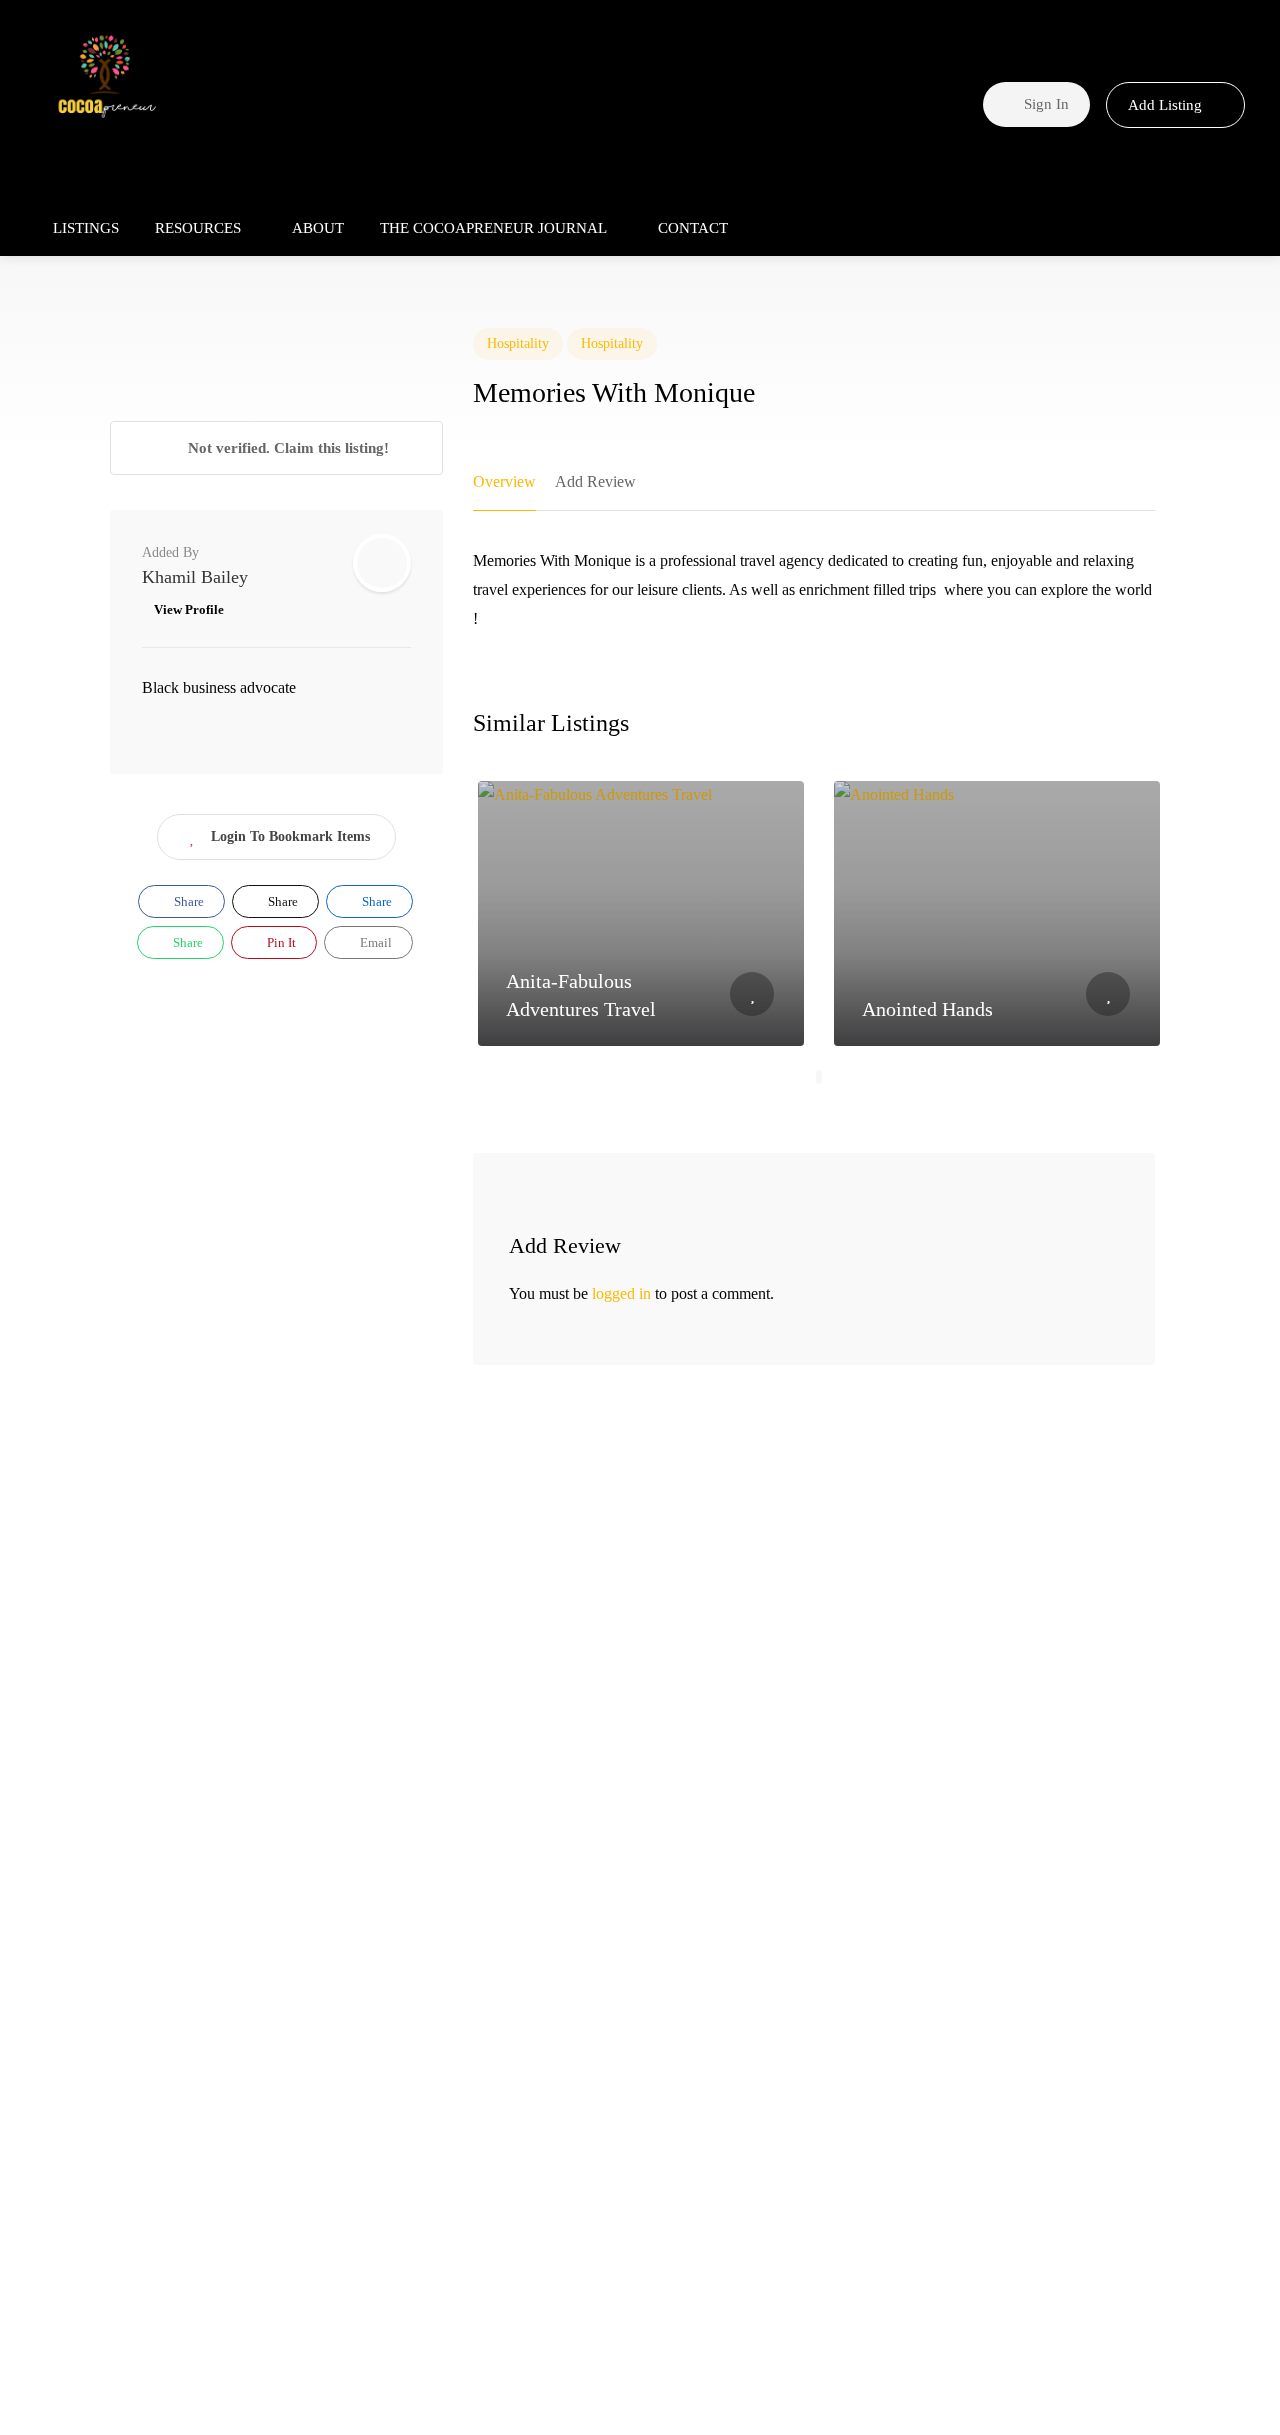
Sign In (1044, 104)
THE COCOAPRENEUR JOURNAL (493, 228)
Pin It (280, 942)
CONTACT (693, 228)
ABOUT (318, 228)
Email (374, 942)
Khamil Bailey (195, 577)
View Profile (189, 609)
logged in (621, 1293)
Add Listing (1167, 105)
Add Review (595, 481)
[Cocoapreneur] (106, 79)
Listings (86, 228)
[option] (641, 913)
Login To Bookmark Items (290, 836)
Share (187, 901)
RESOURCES (198, 228)
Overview (504, 481)
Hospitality (518, 343)
